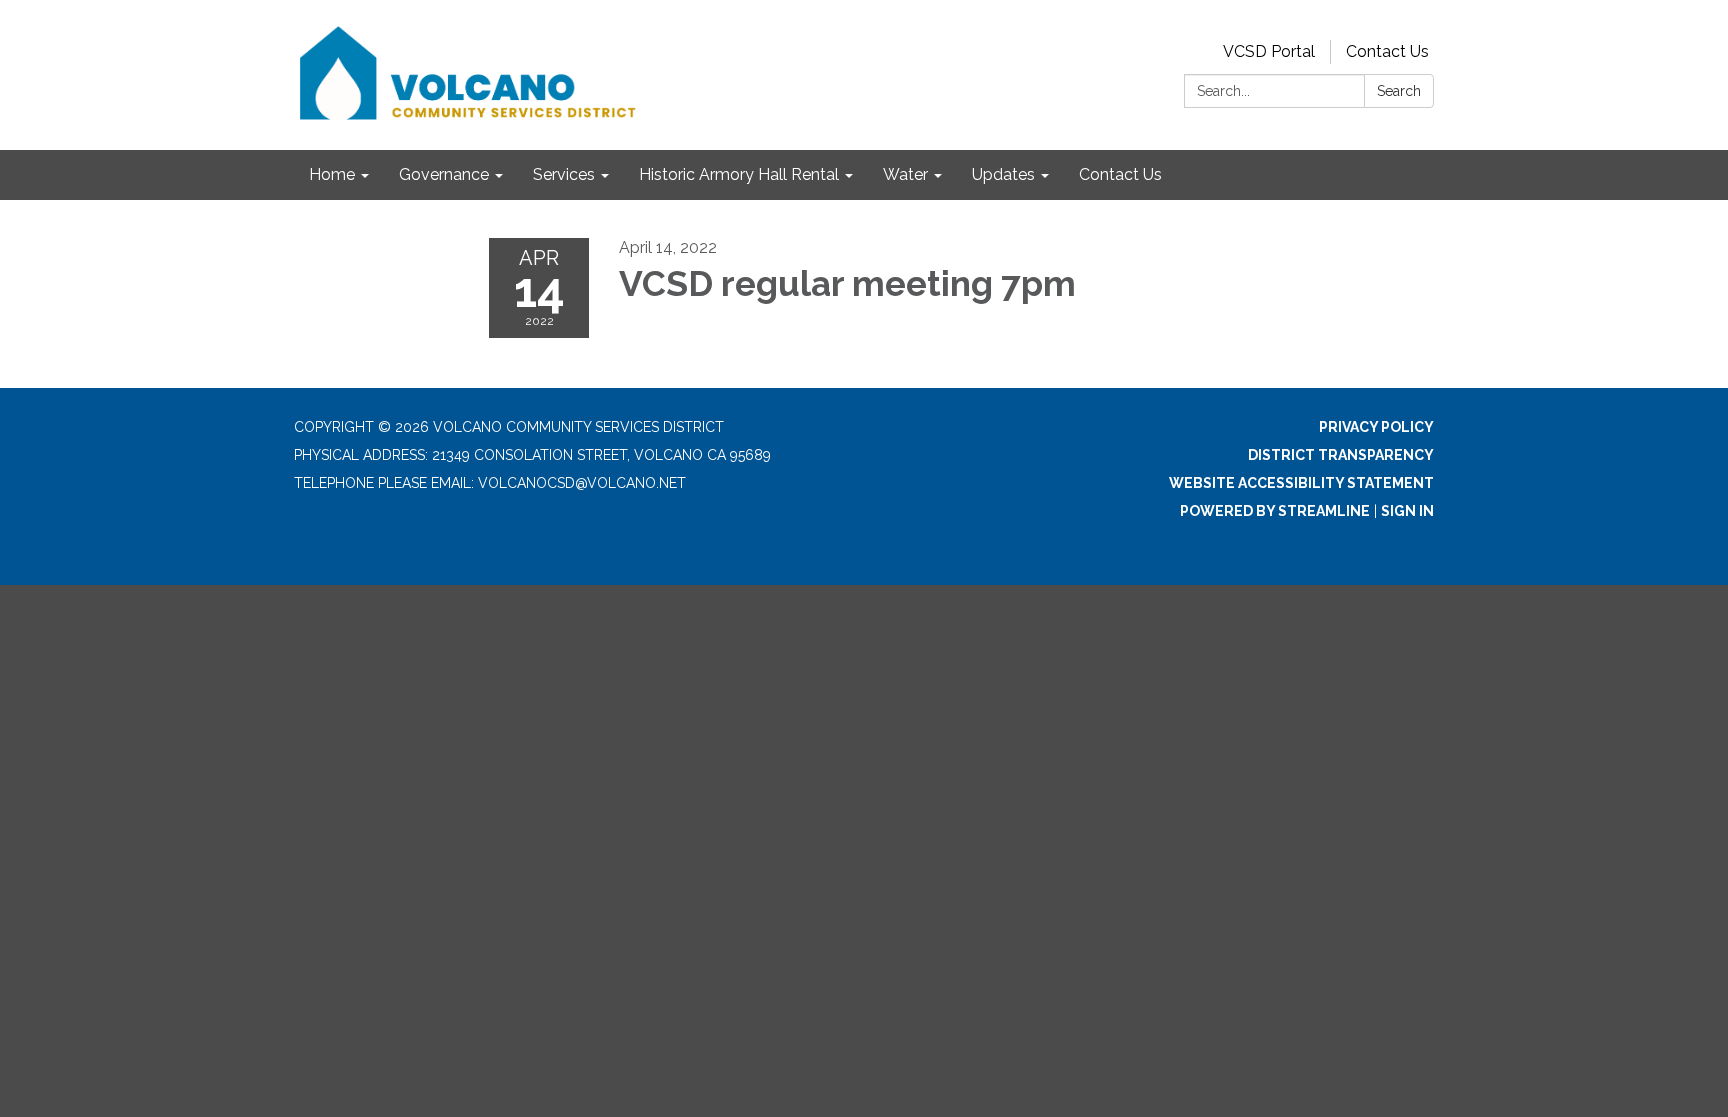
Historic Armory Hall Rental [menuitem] (739, 174)
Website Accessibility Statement (1301, 483)
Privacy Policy (1376, 427)
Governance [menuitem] (444, 174)
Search (1399, 91)
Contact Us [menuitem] (1120, 174)
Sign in (1407, 511)
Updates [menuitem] (1003, 174)
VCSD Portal (1269, 51)
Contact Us (1387, 51)
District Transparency (1341, 455)
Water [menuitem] (905, 174)
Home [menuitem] (332, 174)
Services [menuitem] (564, 174)
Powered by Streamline (1275, 511)
